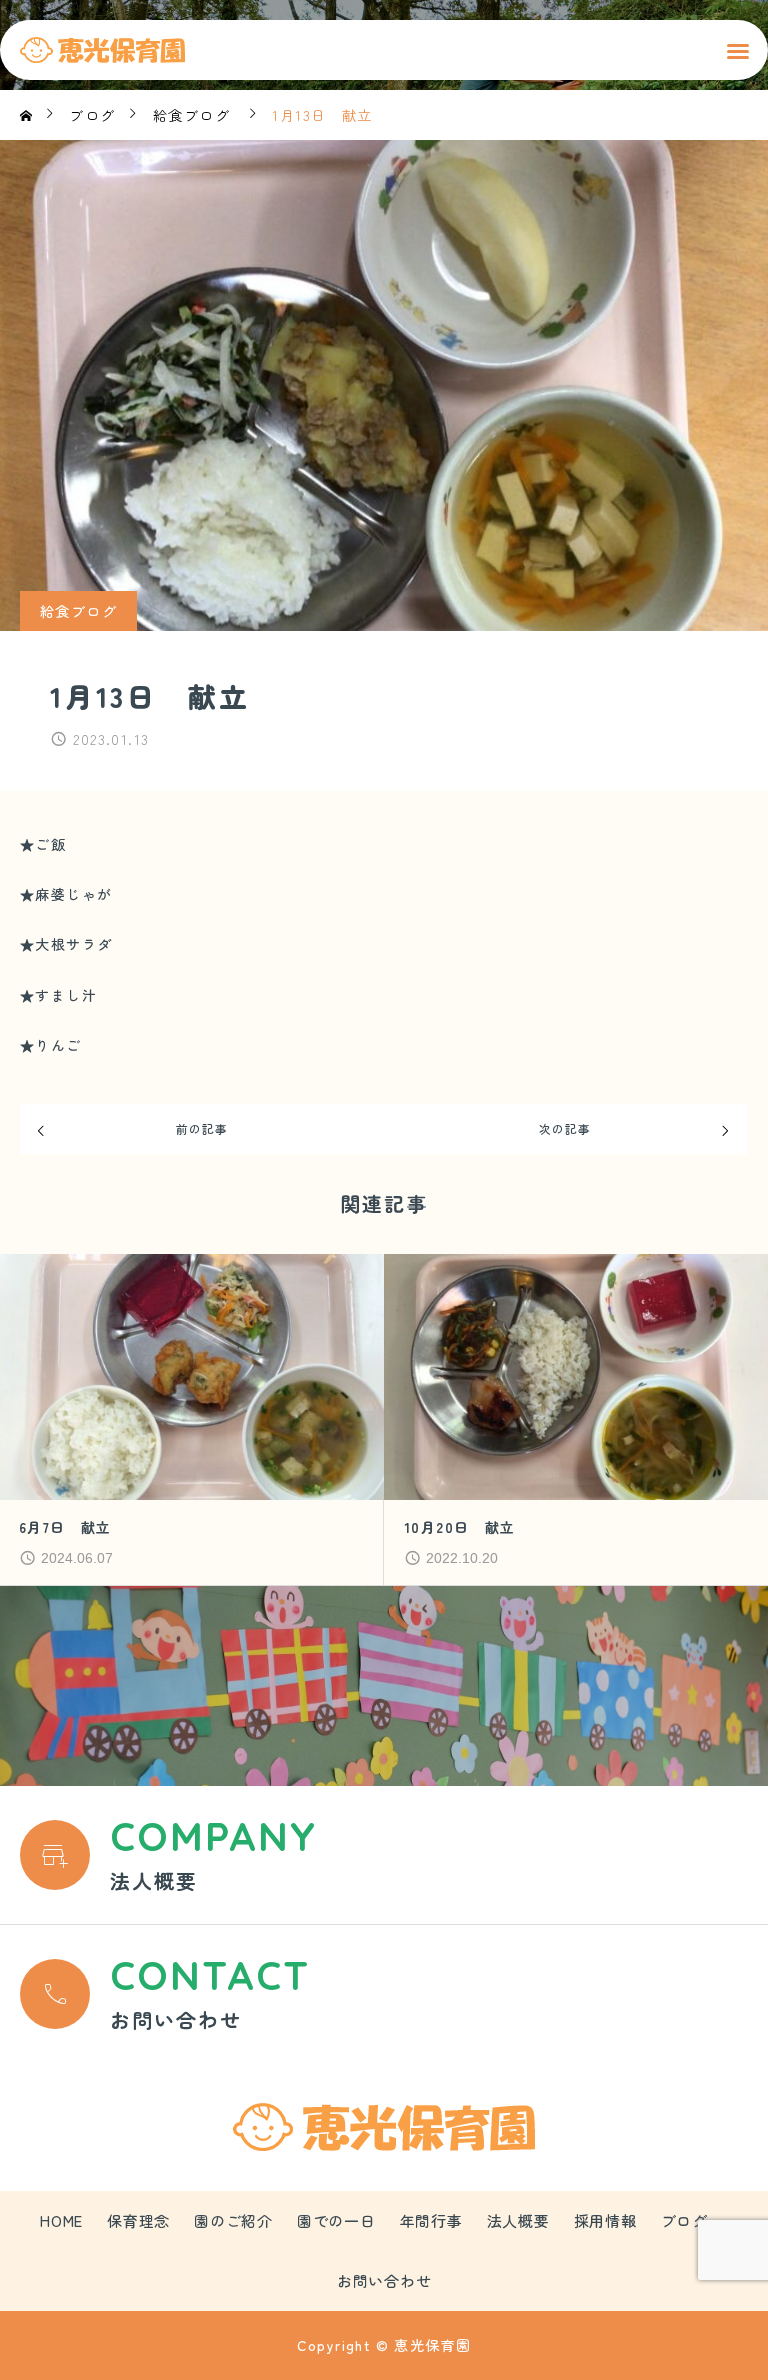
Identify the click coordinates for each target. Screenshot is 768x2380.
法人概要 (518, 2220)
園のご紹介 (233, 2220)
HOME (61, 2220)
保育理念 (138, 2220)
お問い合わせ (384, 2280)
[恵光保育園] (102, 50)
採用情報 (605, 2220)
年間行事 (431, 2220)
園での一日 (336, 2220)
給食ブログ (78, 611)
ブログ (684, 2220)
